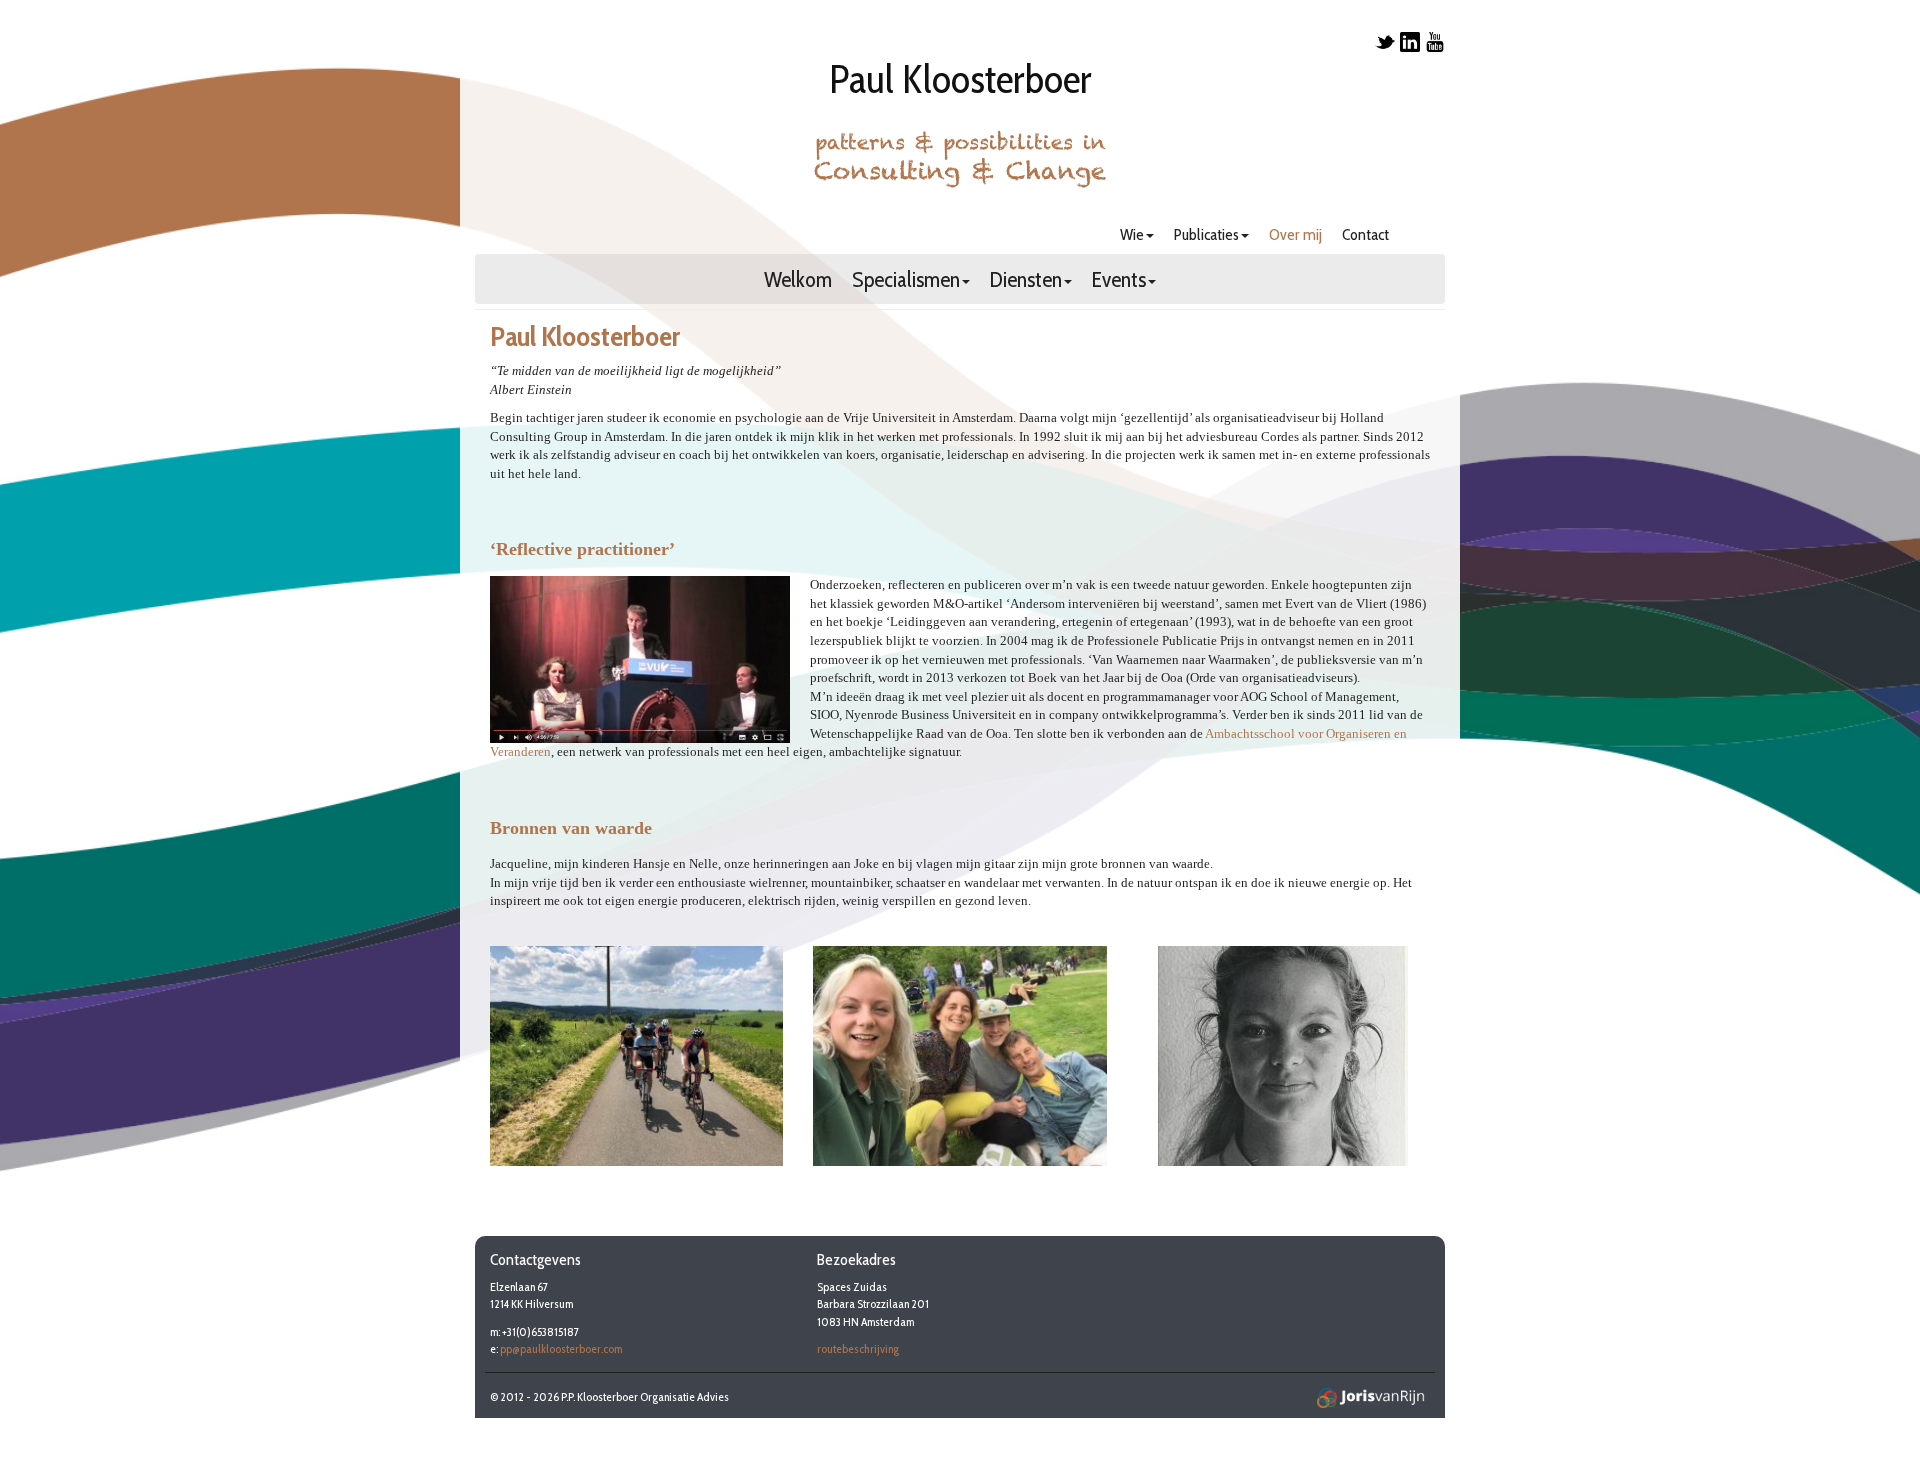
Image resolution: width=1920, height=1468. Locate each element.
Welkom (798, 281)
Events (1119, 281)
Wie (1132, 234)
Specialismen (906, 281)
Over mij (1295, 234)
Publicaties (1206, 234)
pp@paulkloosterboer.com (561, 1348)
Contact (1365, 234)
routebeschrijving (858, 1348)
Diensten (1026, 281)
